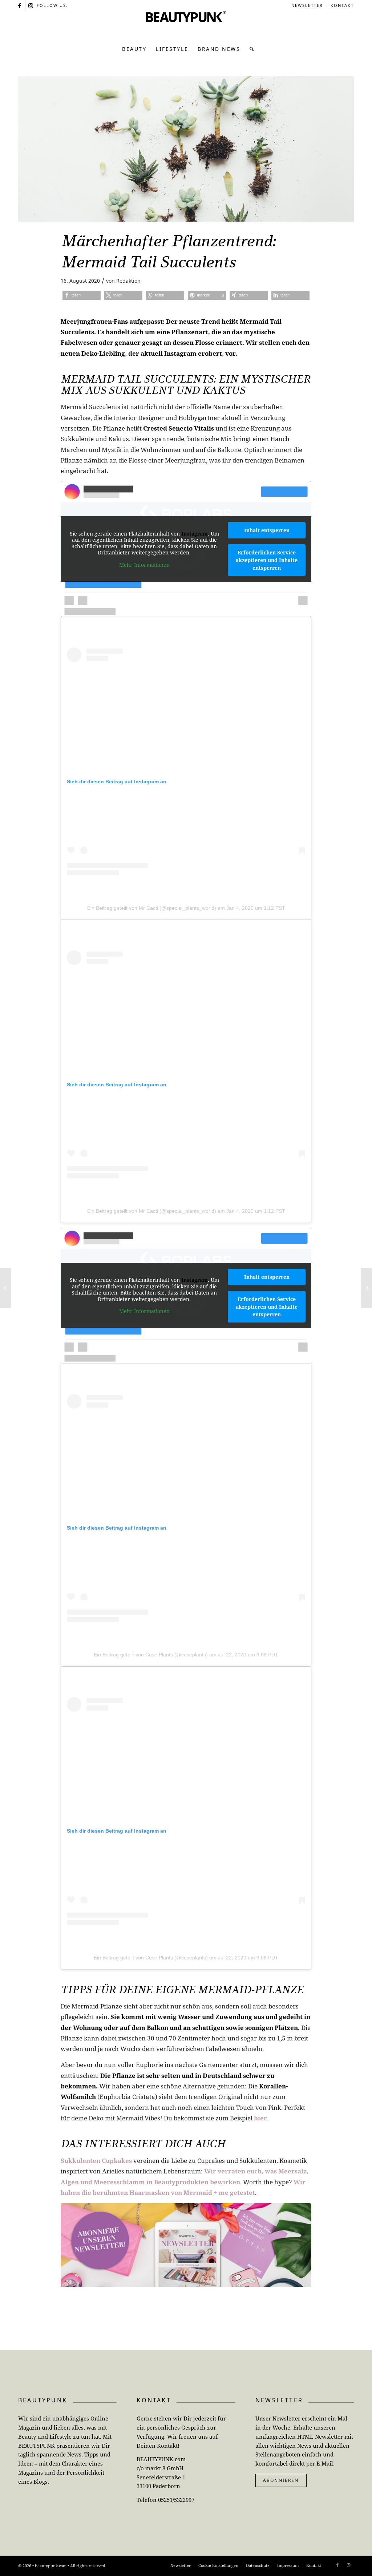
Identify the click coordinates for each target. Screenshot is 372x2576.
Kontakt (342, 5)
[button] (82, 295)
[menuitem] (307, 5)
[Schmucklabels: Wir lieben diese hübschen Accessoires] (6, 1288)
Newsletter (307, 5)
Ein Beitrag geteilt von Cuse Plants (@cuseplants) (151, 1655)
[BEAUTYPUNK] (186, 25)
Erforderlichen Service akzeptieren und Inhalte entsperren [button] (267, 560)
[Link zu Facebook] (20, 5)
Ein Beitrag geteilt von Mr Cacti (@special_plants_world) (152, 908)
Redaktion (128, 281)
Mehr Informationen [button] (144, 565)
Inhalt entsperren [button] (267, 530)
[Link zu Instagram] (31, 5)
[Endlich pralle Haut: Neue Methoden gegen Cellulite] (366, 1288)
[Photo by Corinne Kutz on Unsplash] (186, 149)
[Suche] (250, 49)
